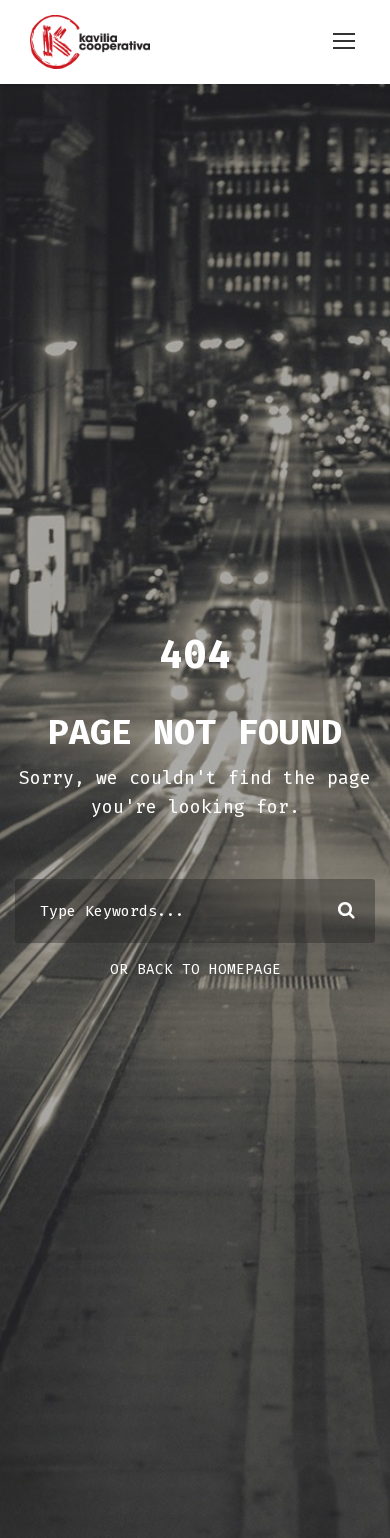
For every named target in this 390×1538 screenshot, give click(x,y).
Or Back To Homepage (195, 969)
